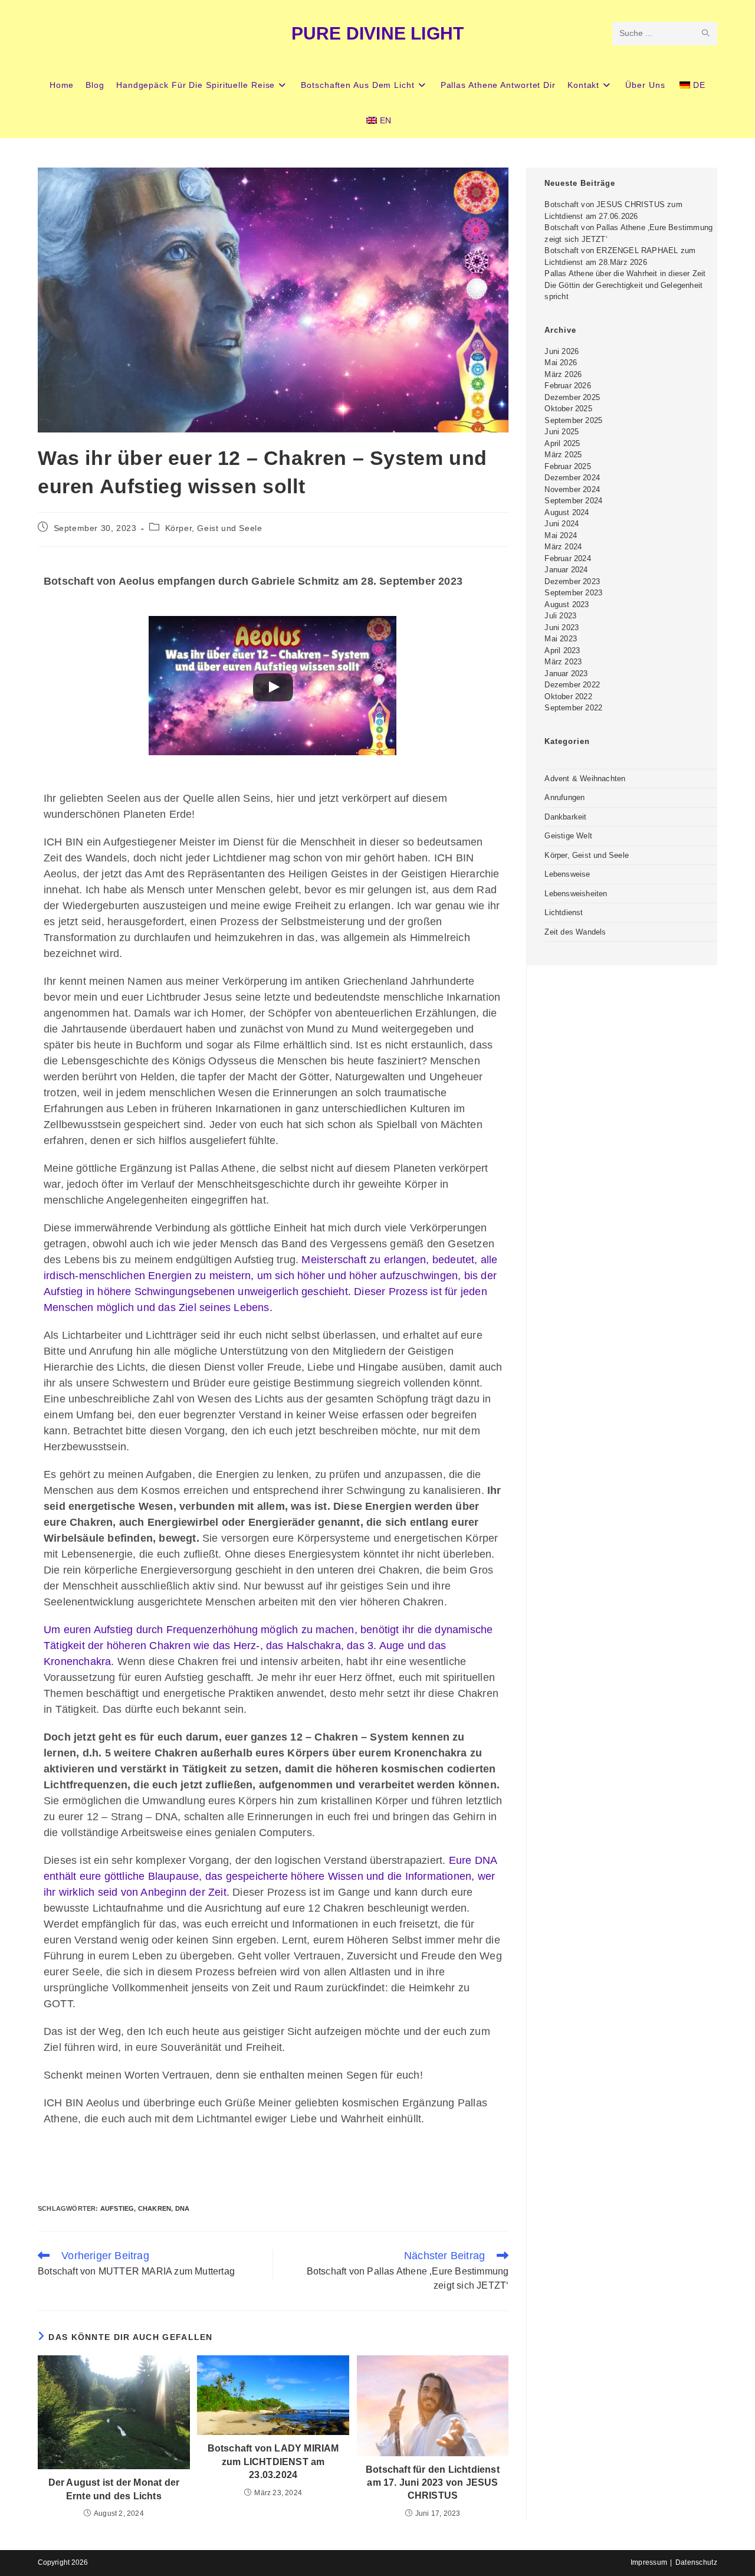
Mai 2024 (561, 535)
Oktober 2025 (568, 409)
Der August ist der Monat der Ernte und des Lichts (114, 2489)
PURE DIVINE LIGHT (377, 33)
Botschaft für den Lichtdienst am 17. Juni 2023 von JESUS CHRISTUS (433, 2483)
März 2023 (563, 662)
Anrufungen (564, 797)
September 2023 (573, 593)
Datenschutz (696, 2562)
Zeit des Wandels (575, 932)
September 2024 (573, 501)
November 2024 (572, 489)
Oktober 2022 (568, 697)
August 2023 (567, 604)
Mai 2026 (561, 363)
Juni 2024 (562, 524)
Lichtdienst (564, 912)
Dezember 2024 (572, 478)
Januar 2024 (566, 570)
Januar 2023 (566, 674)
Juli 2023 (560, 616)
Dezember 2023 (572, 581)
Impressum (649, 2562)
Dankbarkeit (565, 817)
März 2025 (563, 455)
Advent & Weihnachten (585, 779)
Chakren (155, 2208)
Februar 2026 (567, 386)
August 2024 (567, 512)
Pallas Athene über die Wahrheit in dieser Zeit (625, 273)
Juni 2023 (562, 627)
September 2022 (573, 708)
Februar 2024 (567, 558)
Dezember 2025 (572, 397)
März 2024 (563, 547)
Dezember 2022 (572, 685)
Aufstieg (117, 2208)
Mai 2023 (561, 639)
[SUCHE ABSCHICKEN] (706, 34)
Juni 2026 (562, 351)
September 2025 (573, 420)
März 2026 (563, 374)
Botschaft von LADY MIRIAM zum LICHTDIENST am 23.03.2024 (273, 2462)
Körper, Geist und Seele (214, 528)
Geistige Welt (568, 836)
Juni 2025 (562, 432)
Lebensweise (567, 874)
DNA (183, 2208)
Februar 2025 (567, 466)
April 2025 (562, 443)
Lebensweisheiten (576, 894)
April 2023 (562, 650)
